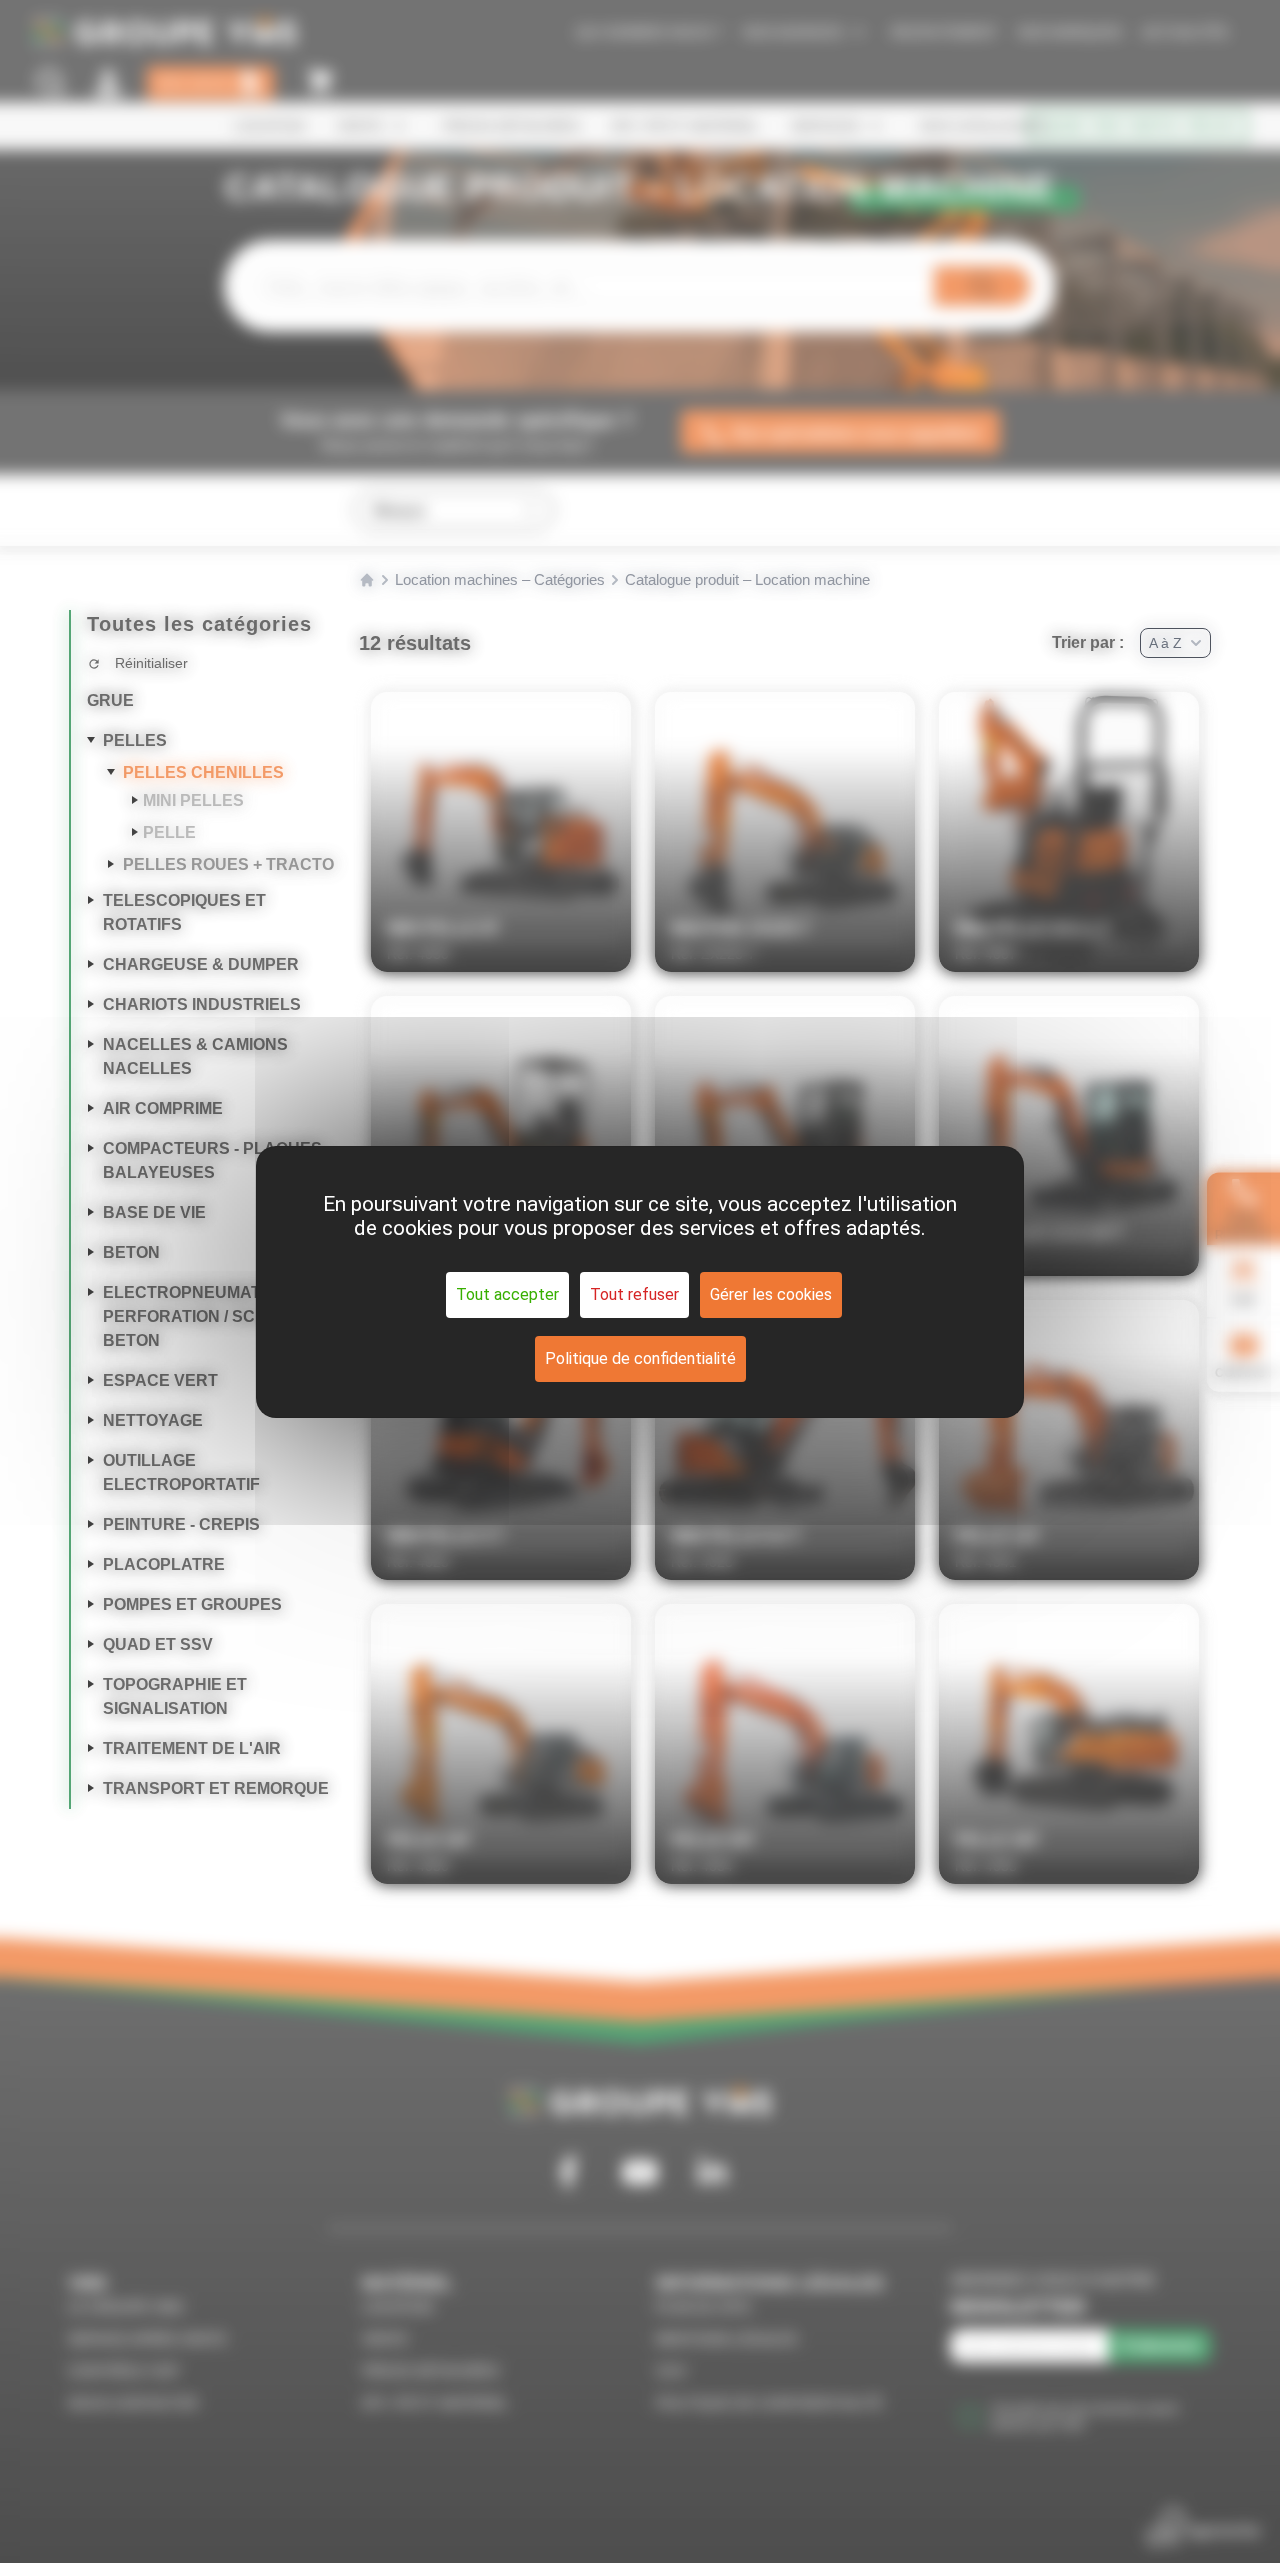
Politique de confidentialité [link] (640, 1358)
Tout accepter (507, 1294)
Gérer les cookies (771, 1294)
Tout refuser (634, 1294)
